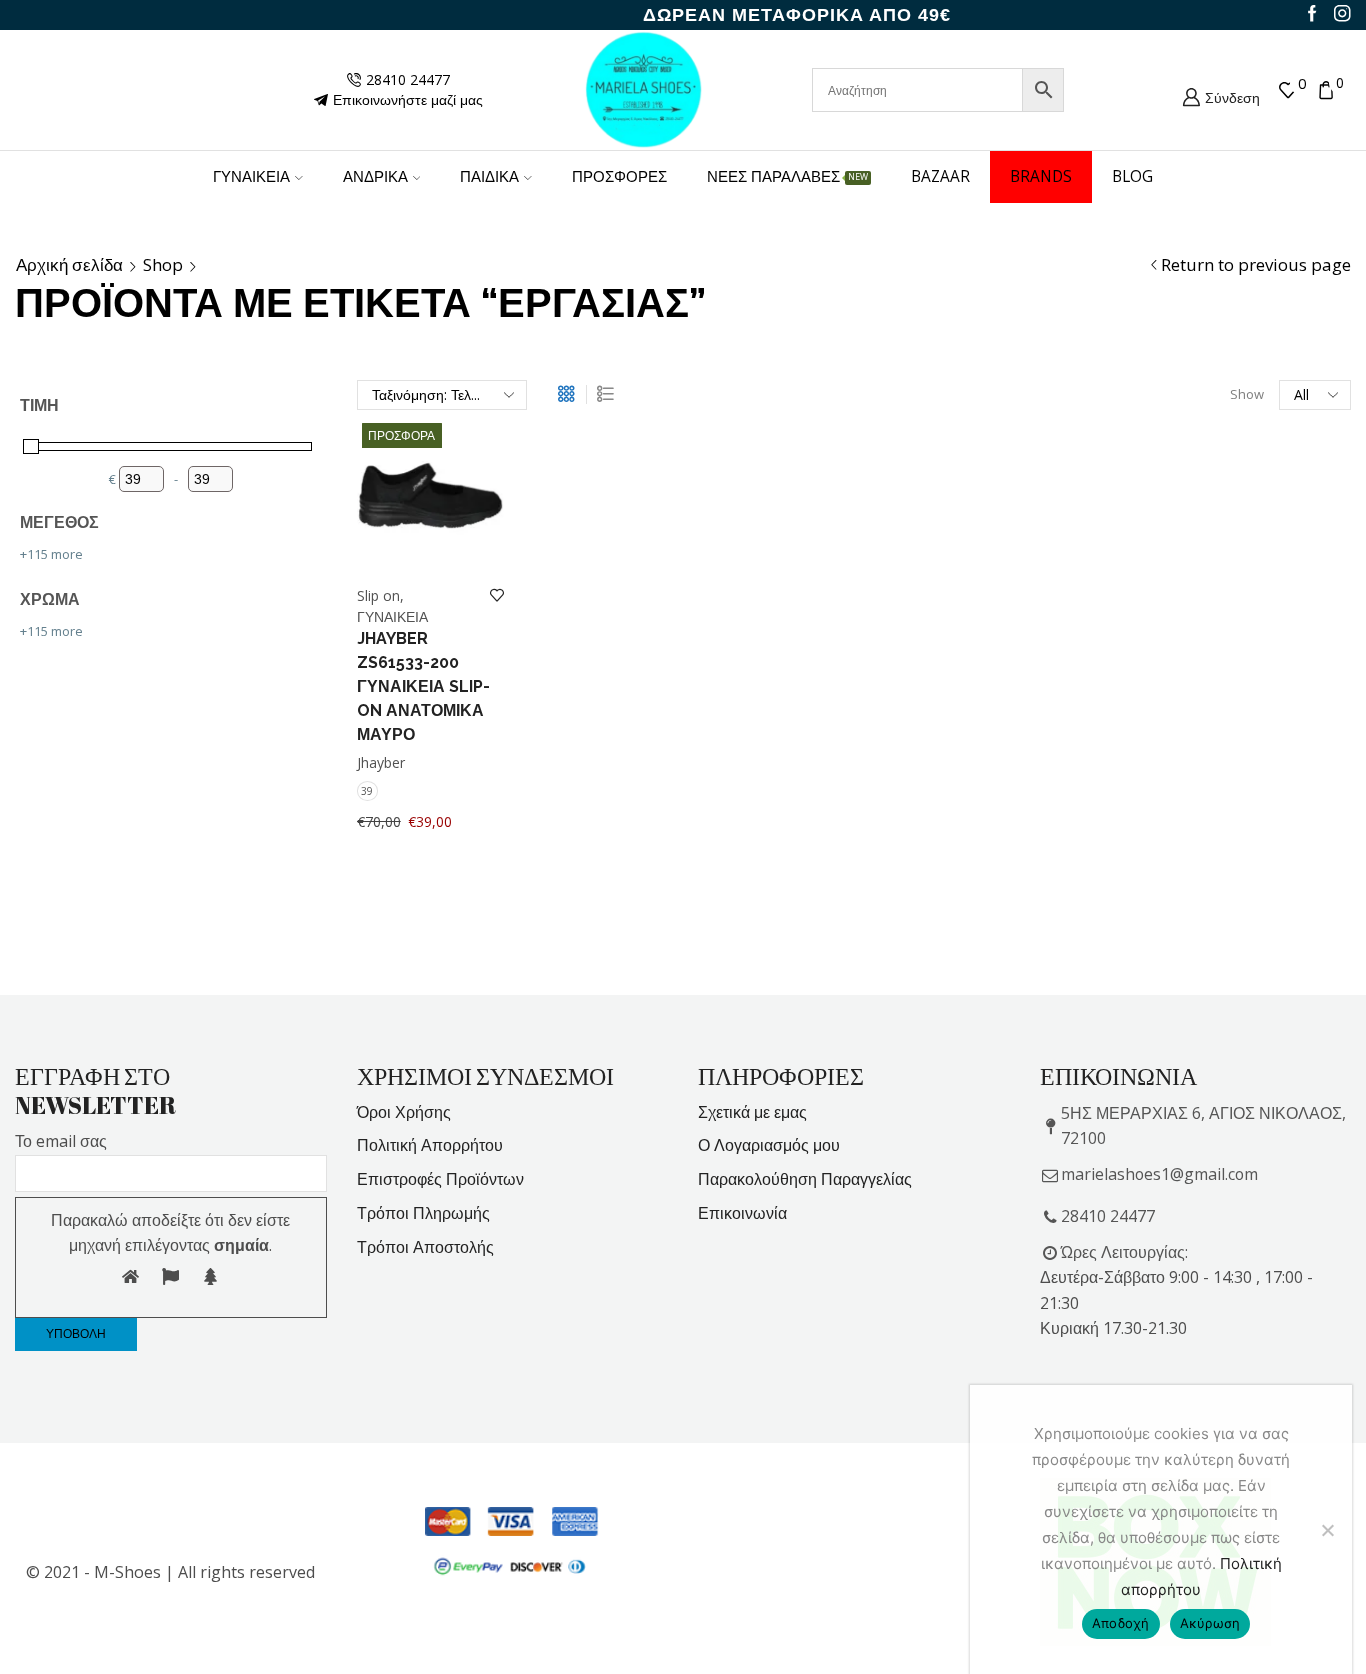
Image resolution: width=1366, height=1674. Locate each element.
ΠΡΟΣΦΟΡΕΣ (619, 176)
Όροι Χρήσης (404, 1112)
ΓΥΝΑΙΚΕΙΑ (251, 176)
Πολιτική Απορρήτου (430, 1145)
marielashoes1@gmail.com (1159, 1174)
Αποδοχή (1121, 1623)
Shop (163, 265)
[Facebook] (1312, 14)
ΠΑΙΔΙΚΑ (489, 176)
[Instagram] (1342, 14)
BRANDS (1041, 176)
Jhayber (381, 762)
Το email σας (61, 1141)
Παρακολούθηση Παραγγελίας (805, 1179)
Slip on (378, 595)
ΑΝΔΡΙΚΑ (375, 176)
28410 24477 (1108, 1216)
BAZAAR (940, 176)
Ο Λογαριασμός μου (769, 1145)
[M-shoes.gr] (644, 88)
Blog (1132, 176)
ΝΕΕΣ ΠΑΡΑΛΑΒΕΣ (787, 176)
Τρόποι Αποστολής (425, 1247)
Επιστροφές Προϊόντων (440, 1179)
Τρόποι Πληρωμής (423, 1213)
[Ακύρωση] (1327, 1530)
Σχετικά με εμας (752, 1112)
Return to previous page (1256, 265)
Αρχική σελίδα (69, 265)
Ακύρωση (1210, 1623)
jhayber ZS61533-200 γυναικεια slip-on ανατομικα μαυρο (423, 686)
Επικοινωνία (742, 1213)
